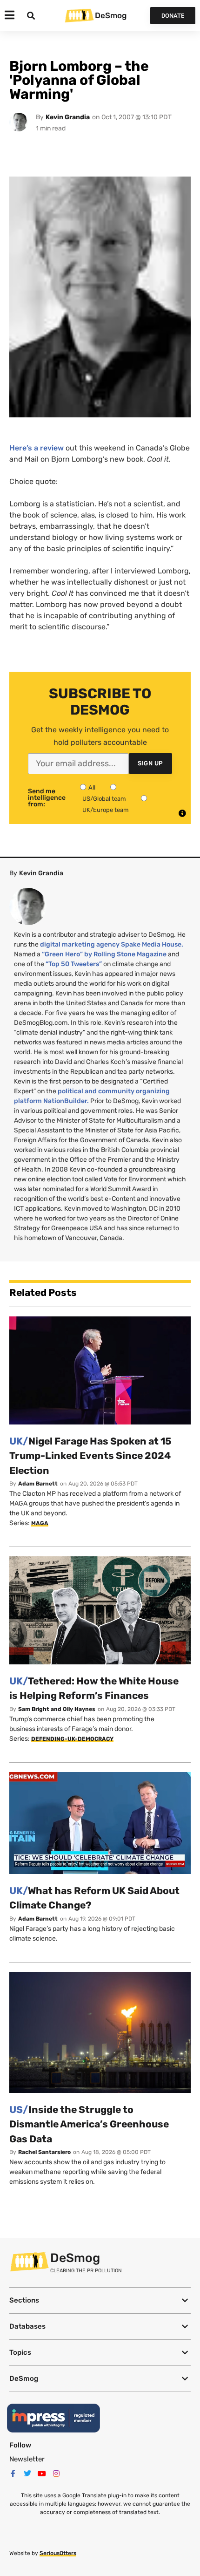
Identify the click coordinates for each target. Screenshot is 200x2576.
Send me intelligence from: (47, 798)
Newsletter (27, 2459)
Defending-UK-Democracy (72, 1739)
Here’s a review (37, 448)
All (92, 787)
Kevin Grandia (68, 117)
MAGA (40, 1523)
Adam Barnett (38, 1484)
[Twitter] (27, 2474)
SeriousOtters (58, 2553)
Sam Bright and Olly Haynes (57, 1709)
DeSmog (111, 15)
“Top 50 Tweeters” (74, 964)
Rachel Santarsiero (44, 2152)
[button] (100, 2300)
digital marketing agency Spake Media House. (112, 944)
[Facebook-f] (13, 2474)
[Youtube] (42, 2474)
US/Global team (104, 799)
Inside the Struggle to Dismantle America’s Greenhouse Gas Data (89, 2124)
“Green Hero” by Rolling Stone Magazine (104, 954)
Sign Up (150, 763)
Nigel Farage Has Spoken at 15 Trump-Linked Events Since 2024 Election (90, 1456)
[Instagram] (56, 2474)
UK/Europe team (106, 810)
